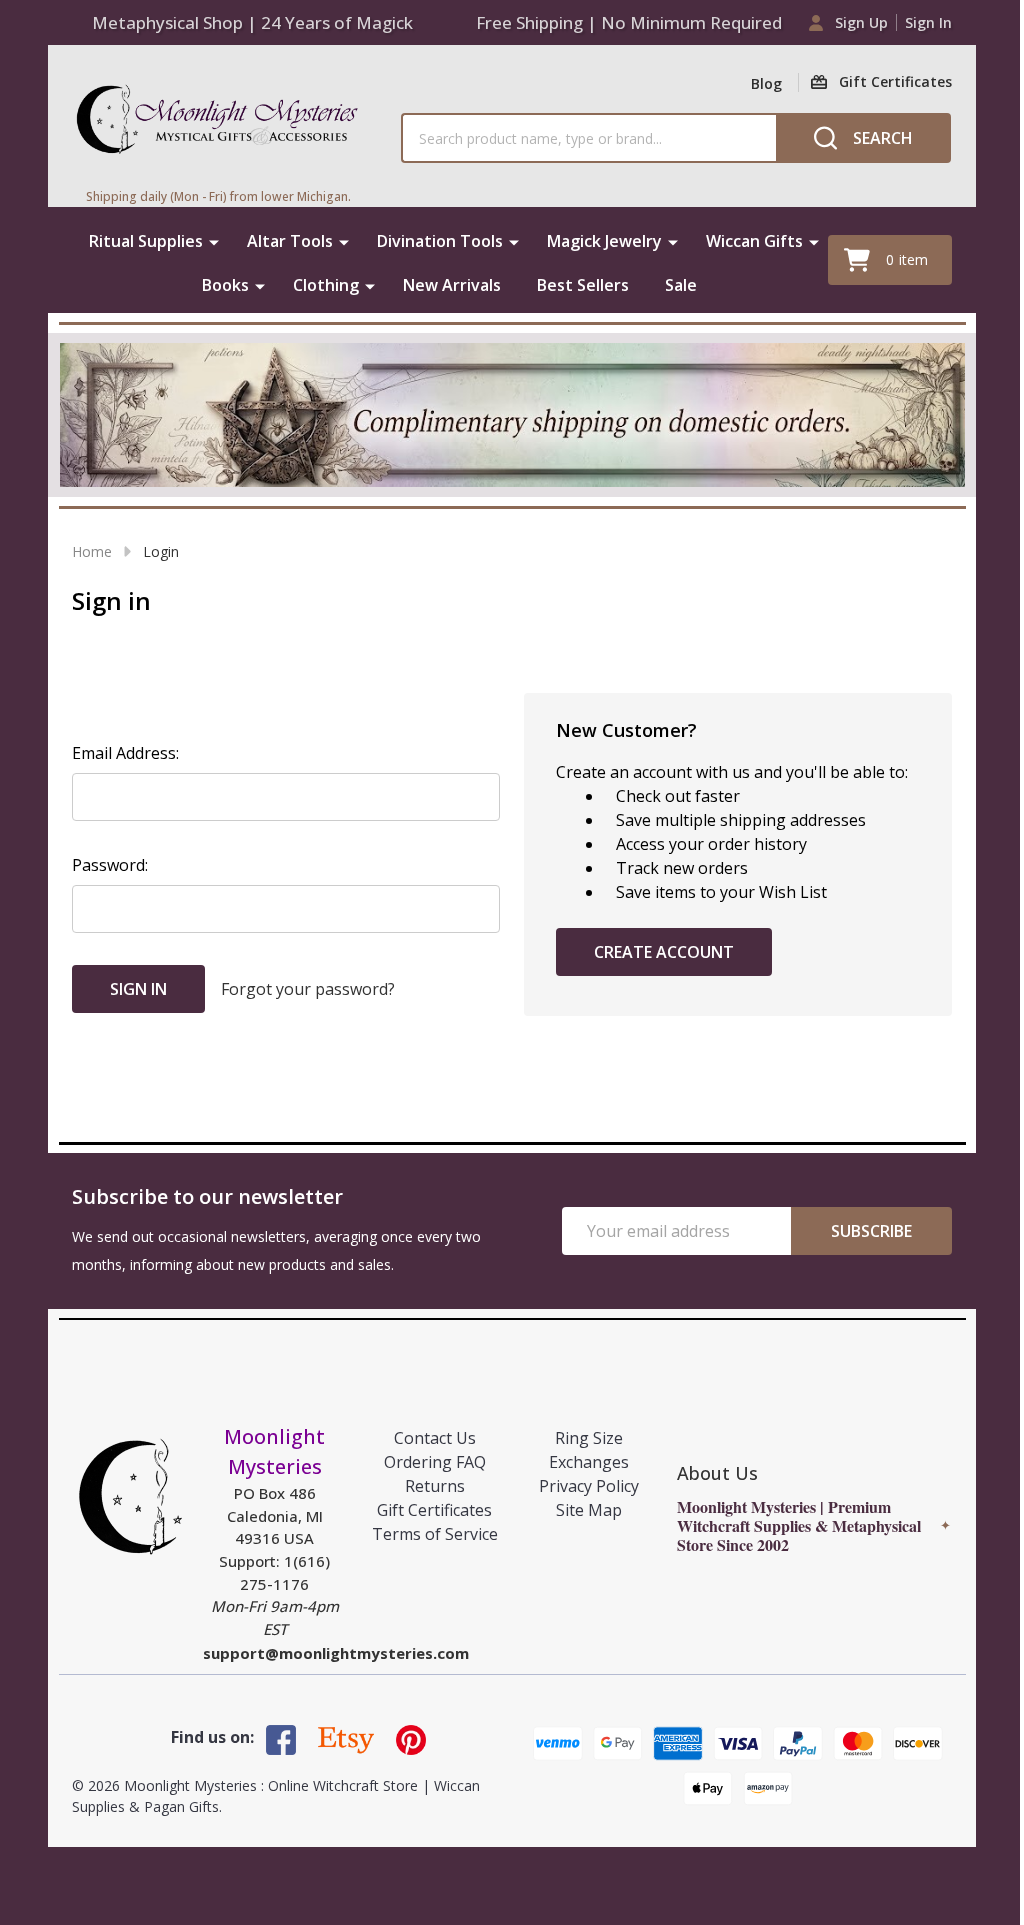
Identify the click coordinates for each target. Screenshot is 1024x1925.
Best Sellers (583, 285)
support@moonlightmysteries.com (336, 1653)
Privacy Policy (589, 1486)
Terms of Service (435, 1534)
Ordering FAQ (435, 1462)
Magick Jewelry (604, 241)
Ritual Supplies (146, 241)
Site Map (589, 1510)
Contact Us (435, 1438)
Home (92, 551)
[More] (214, 241)
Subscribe (871, 1231)
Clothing (326, 285)
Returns (435, 1486)
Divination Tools (440, 241)
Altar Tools (290, 241)
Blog (766, 83)
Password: (110, 865)
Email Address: (125, 753)
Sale (681, 285)
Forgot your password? (308, 989)
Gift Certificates (434, 1510)
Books (225, 285)
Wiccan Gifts (754, 241)
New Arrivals (452, 285)
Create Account (664, 952)
